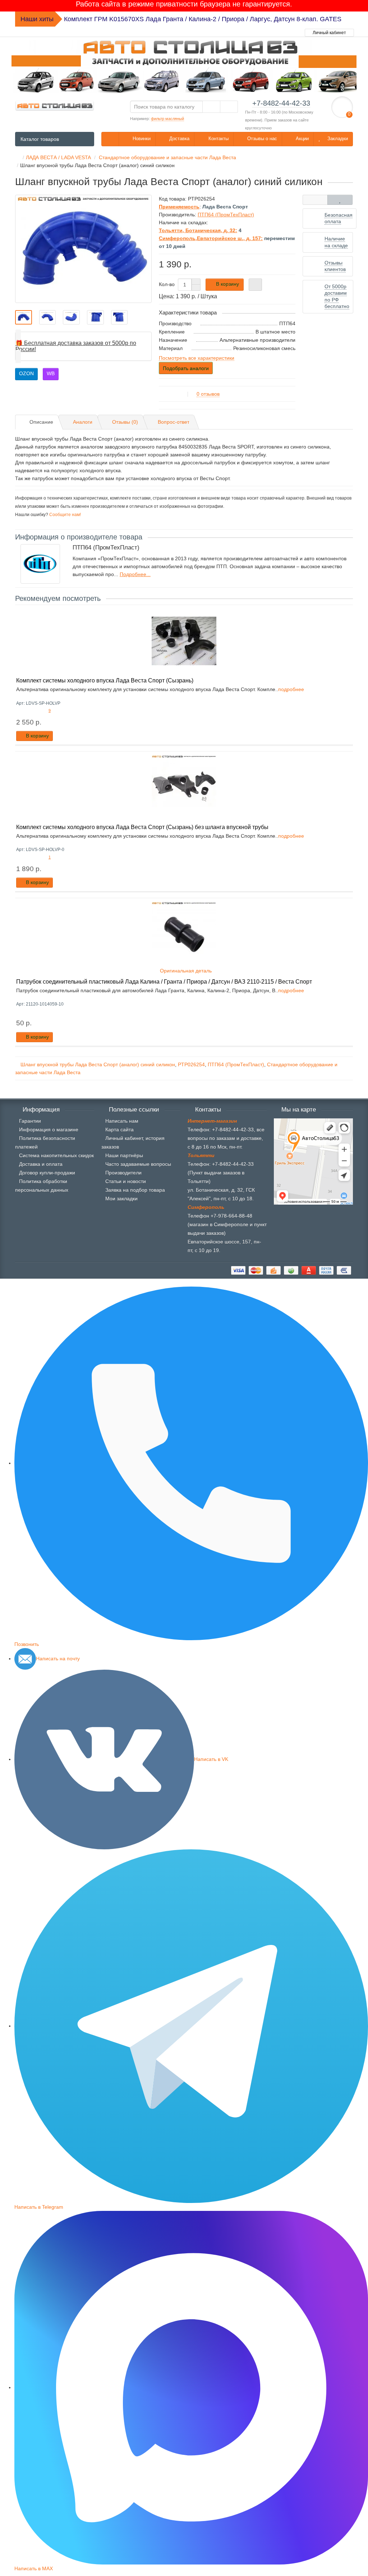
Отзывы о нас (261, 139)
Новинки (141, 139)
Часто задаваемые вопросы (138, 1164)
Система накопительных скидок (56, 1155)
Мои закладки (121, 1199)
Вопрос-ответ (174, 422)
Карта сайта (119, 1130)
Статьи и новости (126, 1181)
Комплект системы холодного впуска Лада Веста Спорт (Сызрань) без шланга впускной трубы (142, 827)
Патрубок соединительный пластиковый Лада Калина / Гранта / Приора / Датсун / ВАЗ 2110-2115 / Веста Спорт (164, 981)
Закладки (337, 139)
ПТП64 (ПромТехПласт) (236, 1064)
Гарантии (30, 1121)
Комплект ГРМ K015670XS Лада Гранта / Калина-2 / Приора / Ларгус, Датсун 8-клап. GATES (203, 19)
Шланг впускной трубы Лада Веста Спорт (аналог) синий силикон (98, 1064)
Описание (41, 422)
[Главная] (17, 157)
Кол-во (167, 284)
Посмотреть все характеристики (197, 358)
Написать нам (122, 1121)
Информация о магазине (49, 1130)
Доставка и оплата (41, 1164)
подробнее (291, 689)
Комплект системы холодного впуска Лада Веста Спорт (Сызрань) (105, 680)
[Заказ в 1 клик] (255, 285)
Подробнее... (135, 574)
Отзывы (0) (125, 422)
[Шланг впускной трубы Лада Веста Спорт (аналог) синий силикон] (83, 249)
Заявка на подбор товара (135, 1190)
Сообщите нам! (65, 515)
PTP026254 (191, 1064)
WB (51, 373)
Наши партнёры (124, 1155)
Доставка (179, 139)
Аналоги (83, 422)
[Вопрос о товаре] (315, 200)
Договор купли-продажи (47, 1173)
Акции (302, 139)
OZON (26, 373)
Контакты (218, 139)
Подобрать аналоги (186, 368)
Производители (123, 1173)
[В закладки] (340, 200)
